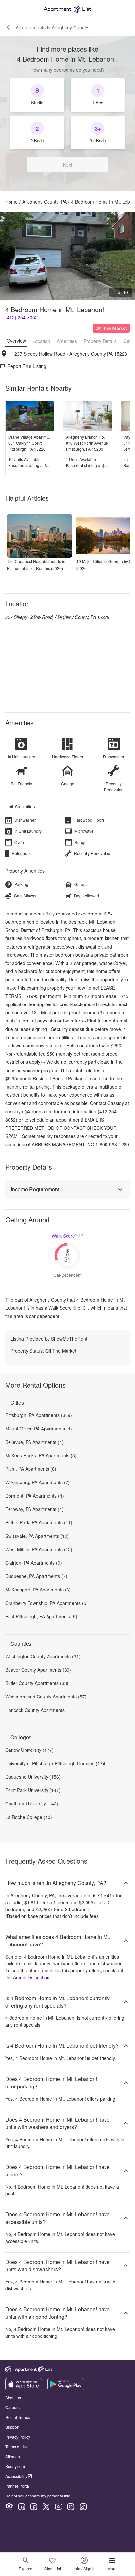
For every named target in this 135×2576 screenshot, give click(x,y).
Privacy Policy (18, 2437)
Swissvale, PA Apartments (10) (37, 1536)
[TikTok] (83, 2507)
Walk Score (65, 1236)
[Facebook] (34, 2507)
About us (13, 2398)
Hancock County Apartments (35, 1710)
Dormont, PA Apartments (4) (35, 1496)
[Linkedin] (22, 2507)
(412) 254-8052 (21, 317)
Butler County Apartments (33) (37, 1683)
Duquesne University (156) (33, 1777)
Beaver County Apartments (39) (38, 1670)
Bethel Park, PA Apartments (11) (39, 1522)
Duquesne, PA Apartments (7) (36, 1576)
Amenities (67, 341)
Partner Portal (18, 2486)
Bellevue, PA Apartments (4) (34, 1442)
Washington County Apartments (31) (43, 1656)
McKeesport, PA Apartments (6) (38, 1590)
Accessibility (16, 2476)
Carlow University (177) (29, 1750)
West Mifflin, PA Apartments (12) (39, 1549)
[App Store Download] (24, 2389)
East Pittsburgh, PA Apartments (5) (41, 1616)
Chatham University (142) (32, 1803)
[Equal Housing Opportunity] (9, 2507)
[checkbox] (37, 95)
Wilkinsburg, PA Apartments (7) (38, 1482)
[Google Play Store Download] (66, 2389)
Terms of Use (17, 2447)
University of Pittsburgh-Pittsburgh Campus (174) (56, 1763)
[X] (46, 2507)
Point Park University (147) (33, 1790)
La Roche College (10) (29, 1817)
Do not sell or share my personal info (38, 2496)
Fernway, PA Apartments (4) (34, 1509)
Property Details (100, 341)
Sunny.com (15, 2466)
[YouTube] (59, 2507)
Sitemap (13, 2456)
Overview (16, 341)
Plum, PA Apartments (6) (31, 1469)
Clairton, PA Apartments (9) (34, 1563)
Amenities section (31, 1977)
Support (12, 2427)
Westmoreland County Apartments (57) (46, 1697)
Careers (12, 2407)
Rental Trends (18, 2417)
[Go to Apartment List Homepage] (67, 9)
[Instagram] (71, 2507)
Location (41, 341)
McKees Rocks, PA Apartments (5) (41, 1455)
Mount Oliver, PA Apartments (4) (39, 1429)
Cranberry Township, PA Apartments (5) (47, 1603)
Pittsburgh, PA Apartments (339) (39, 1415)
